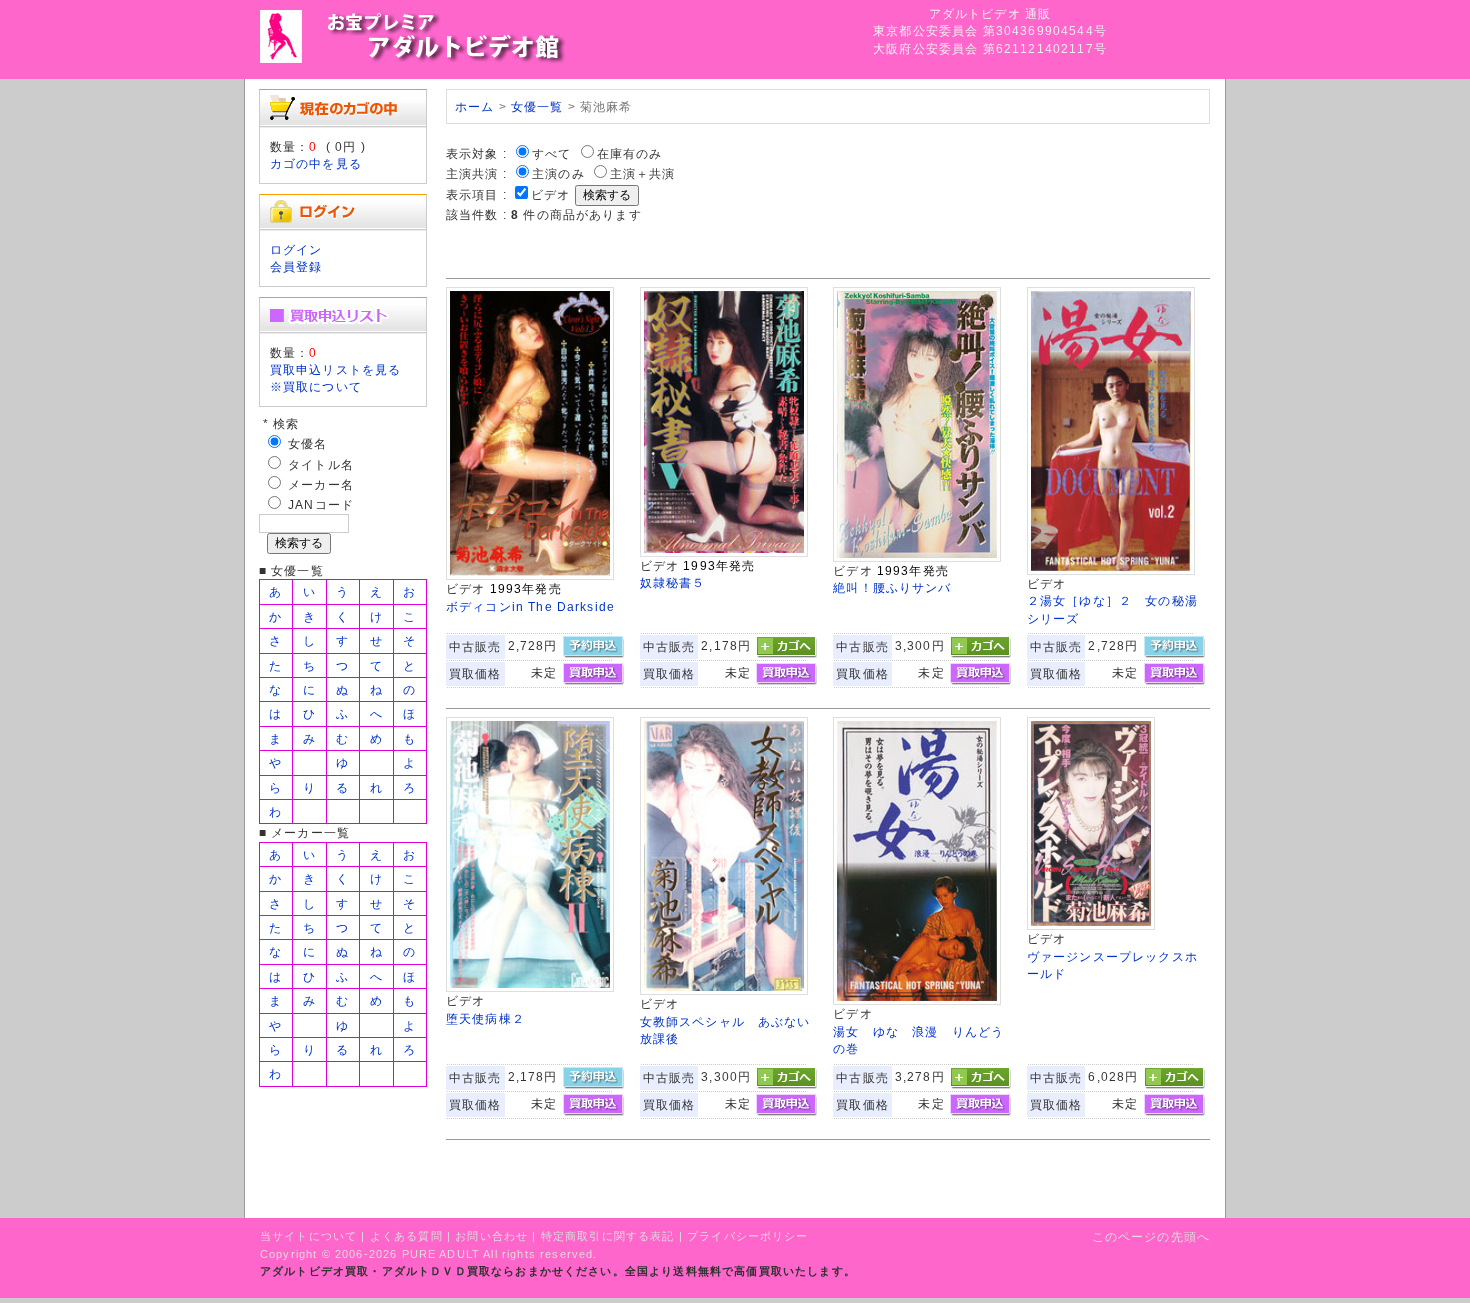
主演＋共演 (643, 173)
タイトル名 (321, 464)
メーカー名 (321, 484)
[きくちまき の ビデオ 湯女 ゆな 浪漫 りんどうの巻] (917, 1000)
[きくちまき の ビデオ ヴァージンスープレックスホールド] (1091, 925)
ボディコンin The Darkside (530, 606)
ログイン (296, 249)
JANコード (321, 504)
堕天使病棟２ (485, 1018)
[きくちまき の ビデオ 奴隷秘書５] (724, 552)
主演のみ (558, 173)
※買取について (316, 386)
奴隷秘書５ (673, 582)
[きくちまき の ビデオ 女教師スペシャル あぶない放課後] (724, 990)
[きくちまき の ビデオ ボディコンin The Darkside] (530, 575)
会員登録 (296, 266)
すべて (551, 153)
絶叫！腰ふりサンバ (892, 587)
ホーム (474, 106)
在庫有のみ (630, 153)
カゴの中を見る (316, 163)
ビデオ (550, 194)
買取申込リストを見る (336, 369)
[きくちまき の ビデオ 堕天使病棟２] (530, 987)
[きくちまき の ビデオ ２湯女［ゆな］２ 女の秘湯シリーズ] (1111, 570)
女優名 (307, 443)
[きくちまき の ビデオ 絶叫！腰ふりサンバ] (917, 557)
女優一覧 (537, 106)
